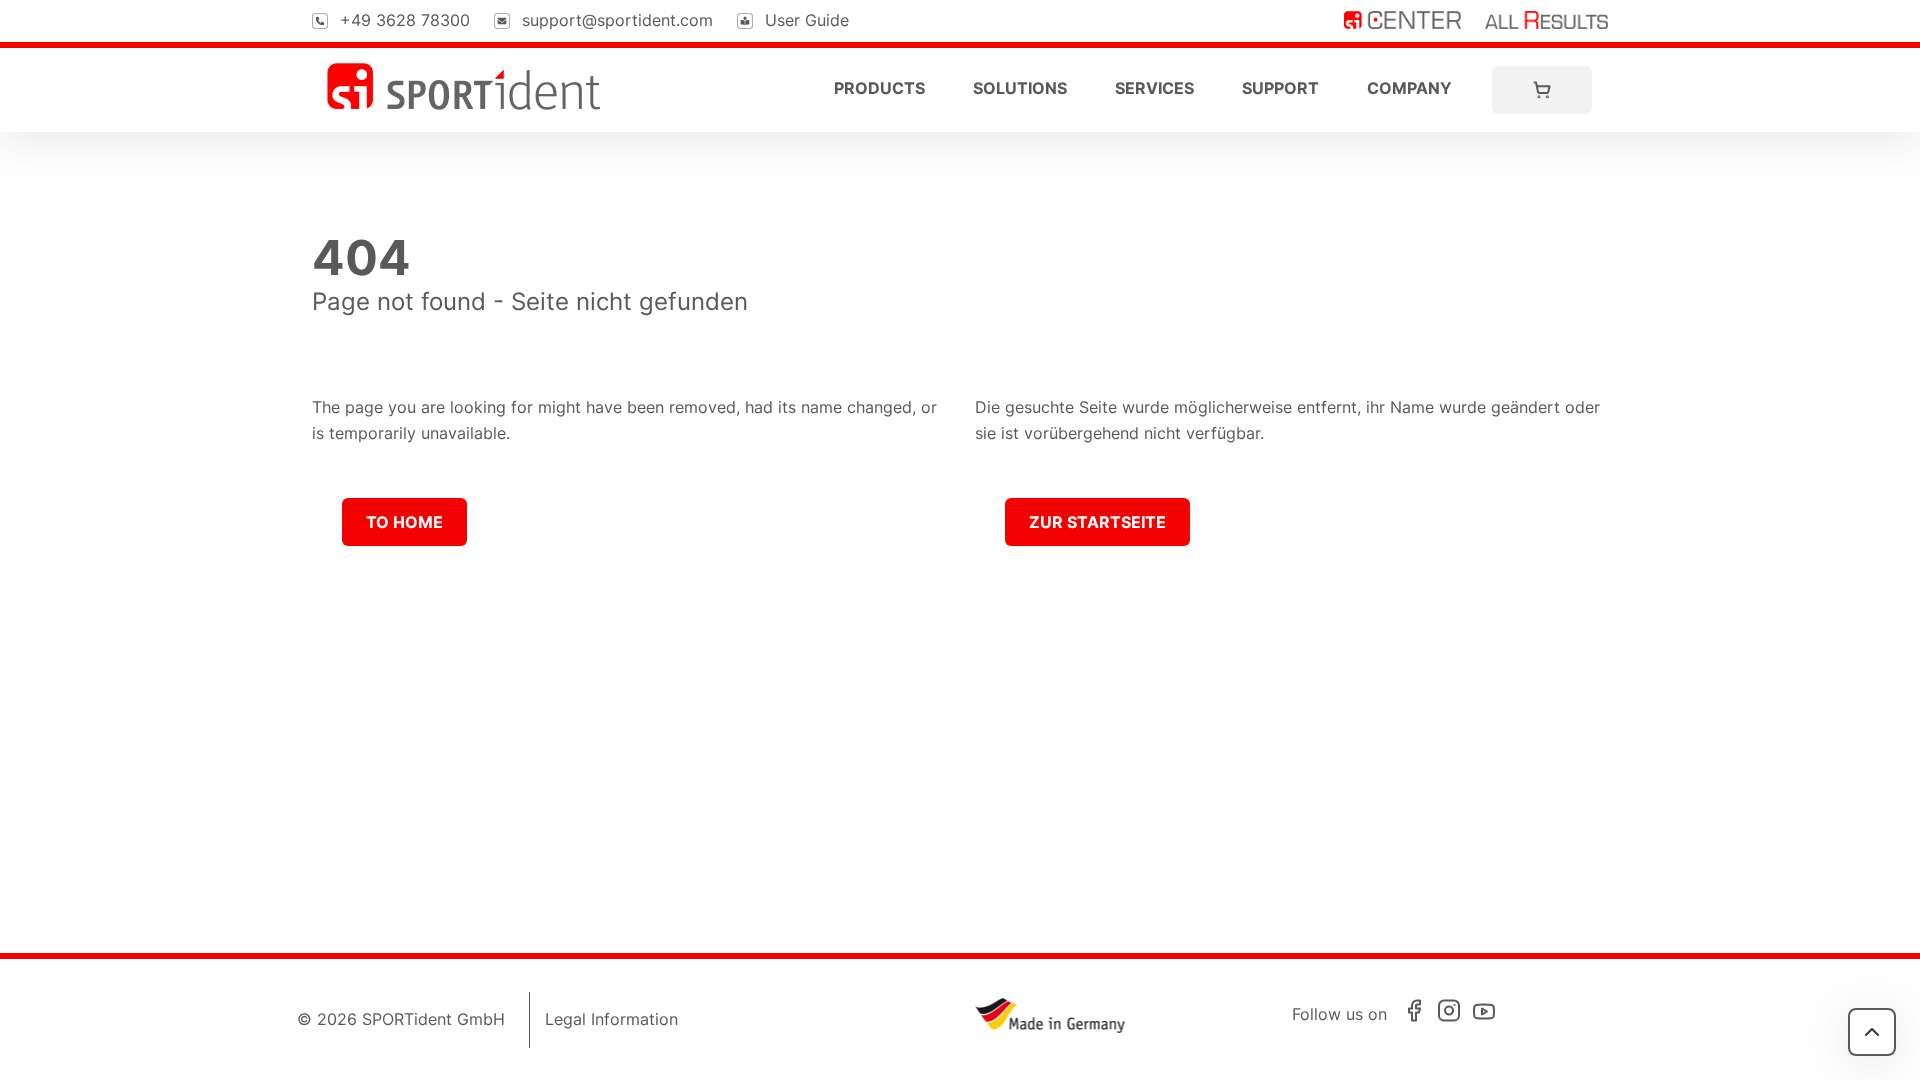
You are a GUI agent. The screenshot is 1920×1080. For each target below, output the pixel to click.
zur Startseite (1097, 522)
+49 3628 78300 (405, 20)
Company (1409, 88)
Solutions (1020, 88)
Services (1154, 88)
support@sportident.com (617, 20)
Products (879, 88)
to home (404, 522)
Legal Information (611, 1019)
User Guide (807, 20)
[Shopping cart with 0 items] (1542, 90)
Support (1280, 88)
